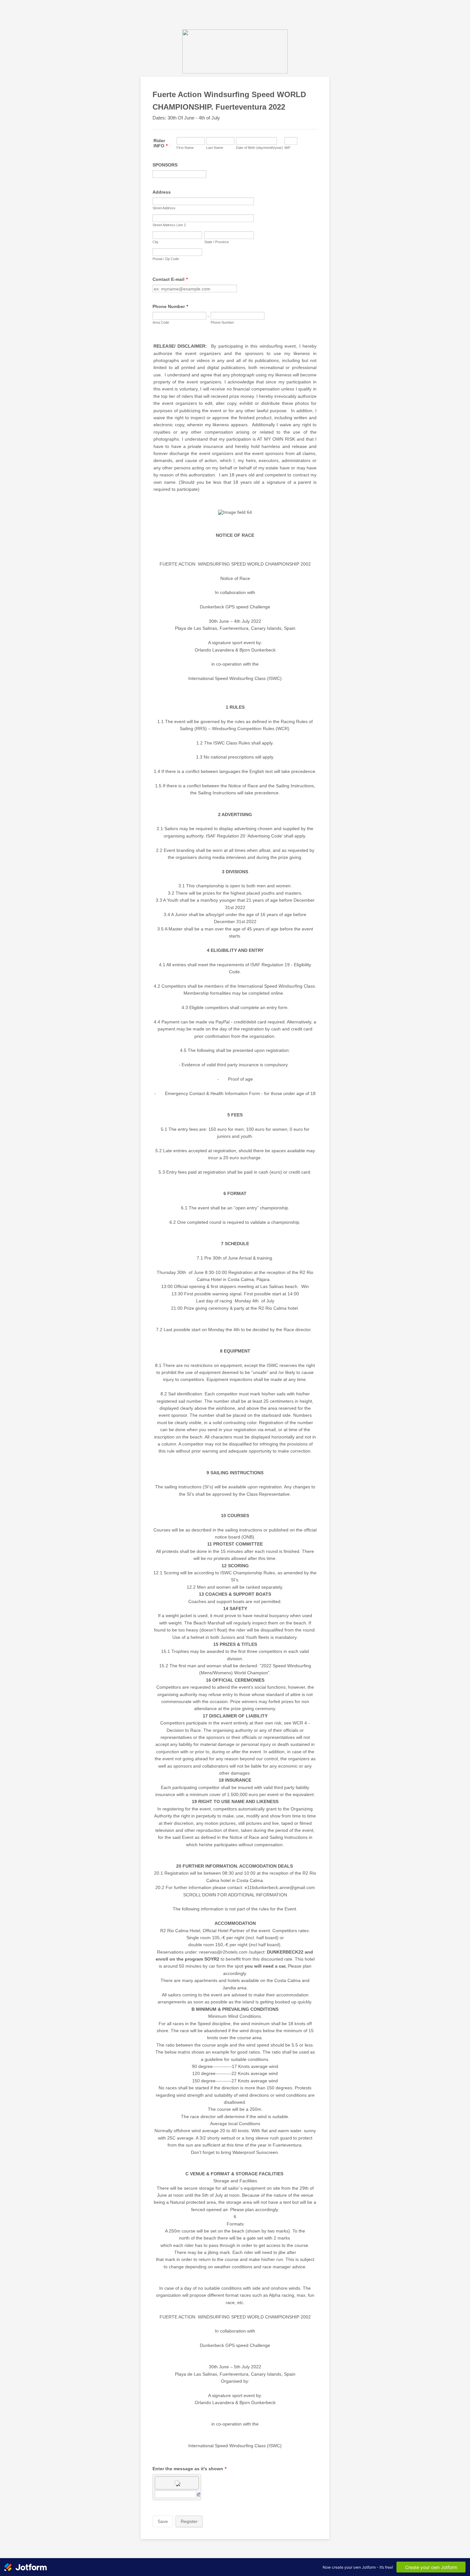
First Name (185, 148)
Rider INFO (161, 143)
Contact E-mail (170, 279)
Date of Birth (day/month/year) (259, 148)
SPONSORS (165, 165)
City (156, 242)
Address (162, 192)
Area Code (161, 322)
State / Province (217, 242)
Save (163, 2521)
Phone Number (170, 306)
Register (189, 2521)
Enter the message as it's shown (189, 2469)
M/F (288, 148)
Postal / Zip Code (166, 259)
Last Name (215, 148)
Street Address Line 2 (169, 225)
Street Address (164, 208)
